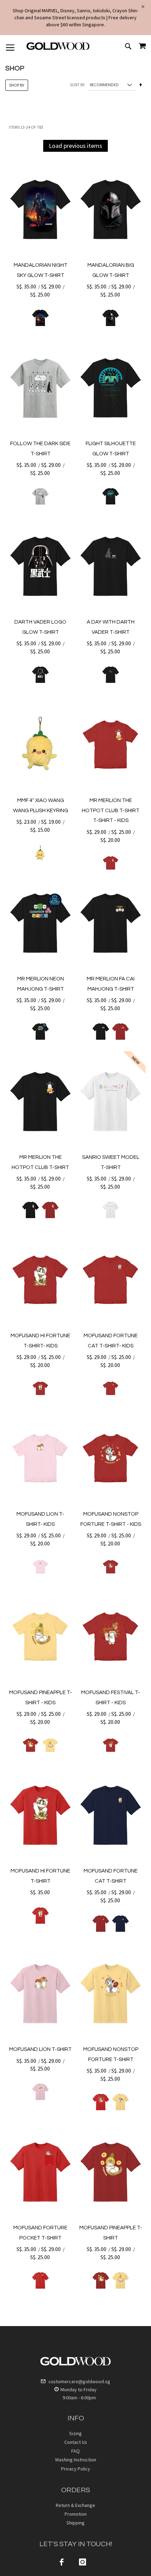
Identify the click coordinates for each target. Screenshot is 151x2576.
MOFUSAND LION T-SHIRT (40, 2049)
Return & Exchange (75, 2505)
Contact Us (76, 2442)
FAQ (75, 2451)
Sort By (77, 85)
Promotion (76, 2514)
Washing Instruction (76, 2460)
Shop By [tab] (17, 85)
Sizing (75, 2433)
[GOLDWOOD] (58, 49)
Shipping (75, 2523)
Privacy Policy (76, 2469)
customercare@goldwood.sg (79, 2381)
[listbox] (40, 318)
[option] (40, 318)
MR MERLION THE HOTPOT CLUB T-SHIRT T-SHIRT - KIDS (111, 810)
